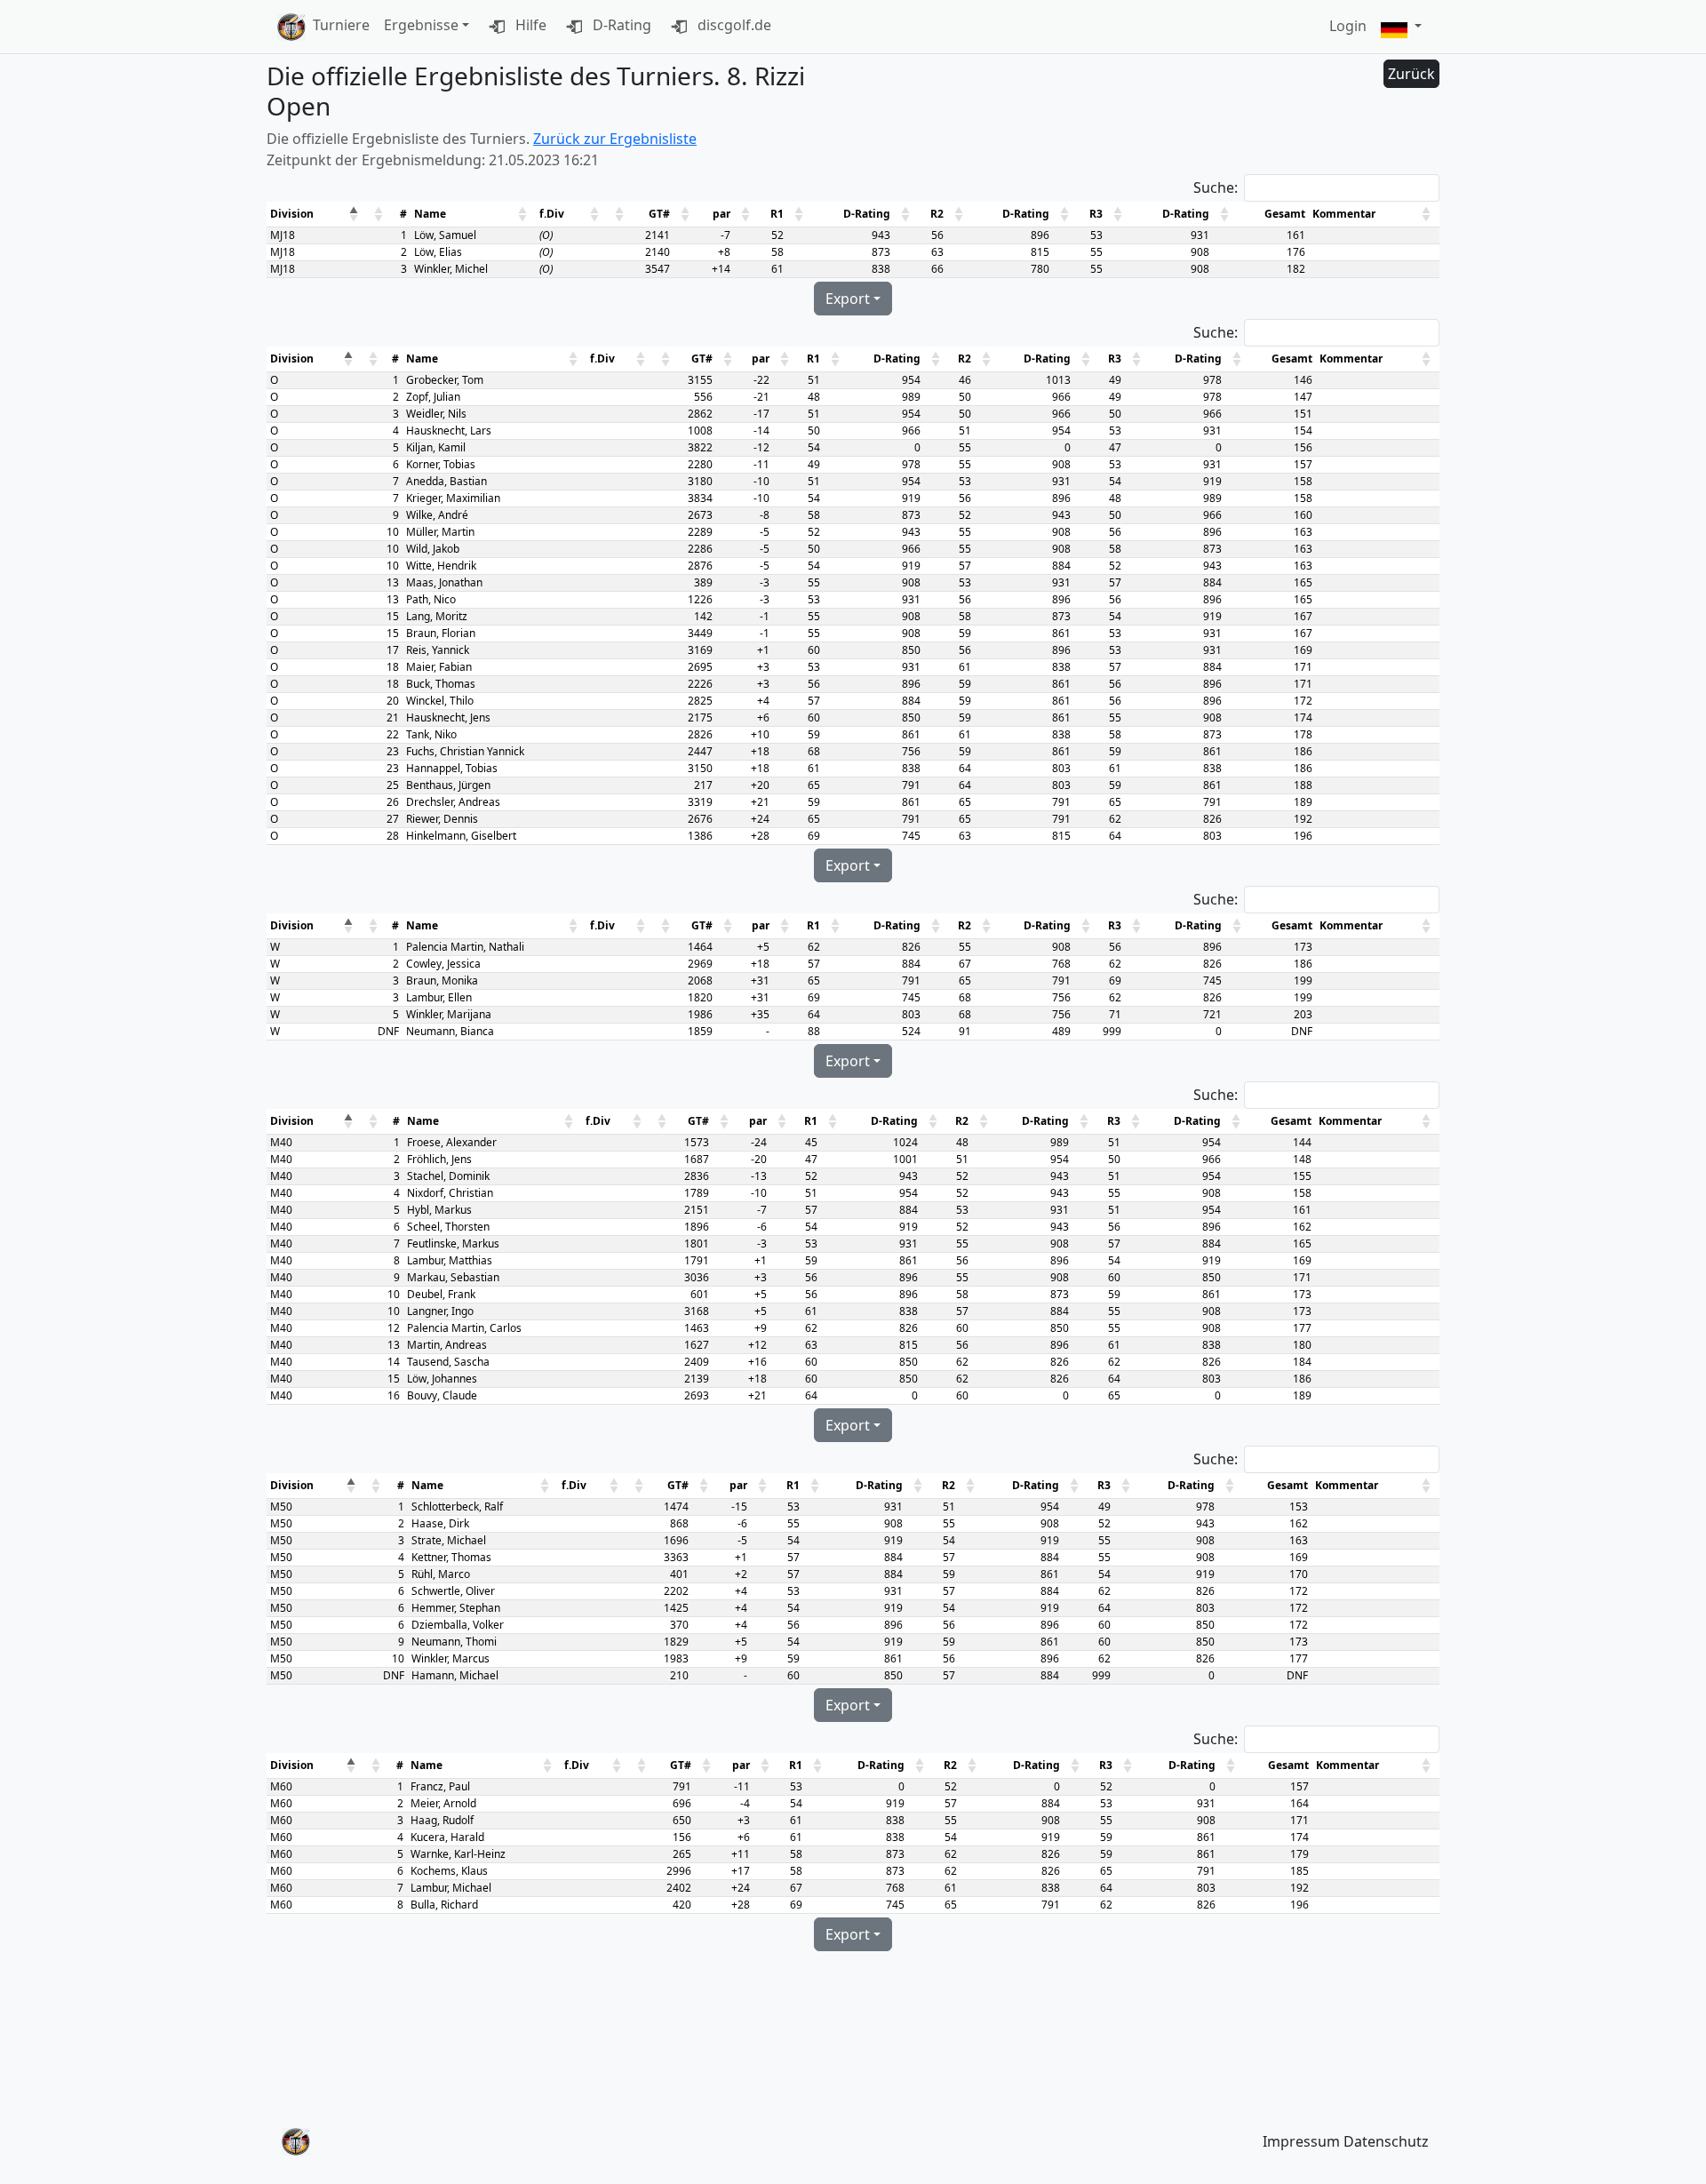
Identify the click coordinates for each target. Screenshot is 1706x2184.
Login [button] (1348, 26)
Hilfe (529, 25)
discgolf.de (733, 25)
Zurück (1411, 74)
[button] (1401, 27)
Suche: (1216, 187)
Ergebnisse (421, 25)
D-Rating (620, 25)
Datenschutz (1386, 2141)
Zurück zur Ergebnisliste (615, 139)
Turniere (341, 25)
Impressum (1301, 2141)
